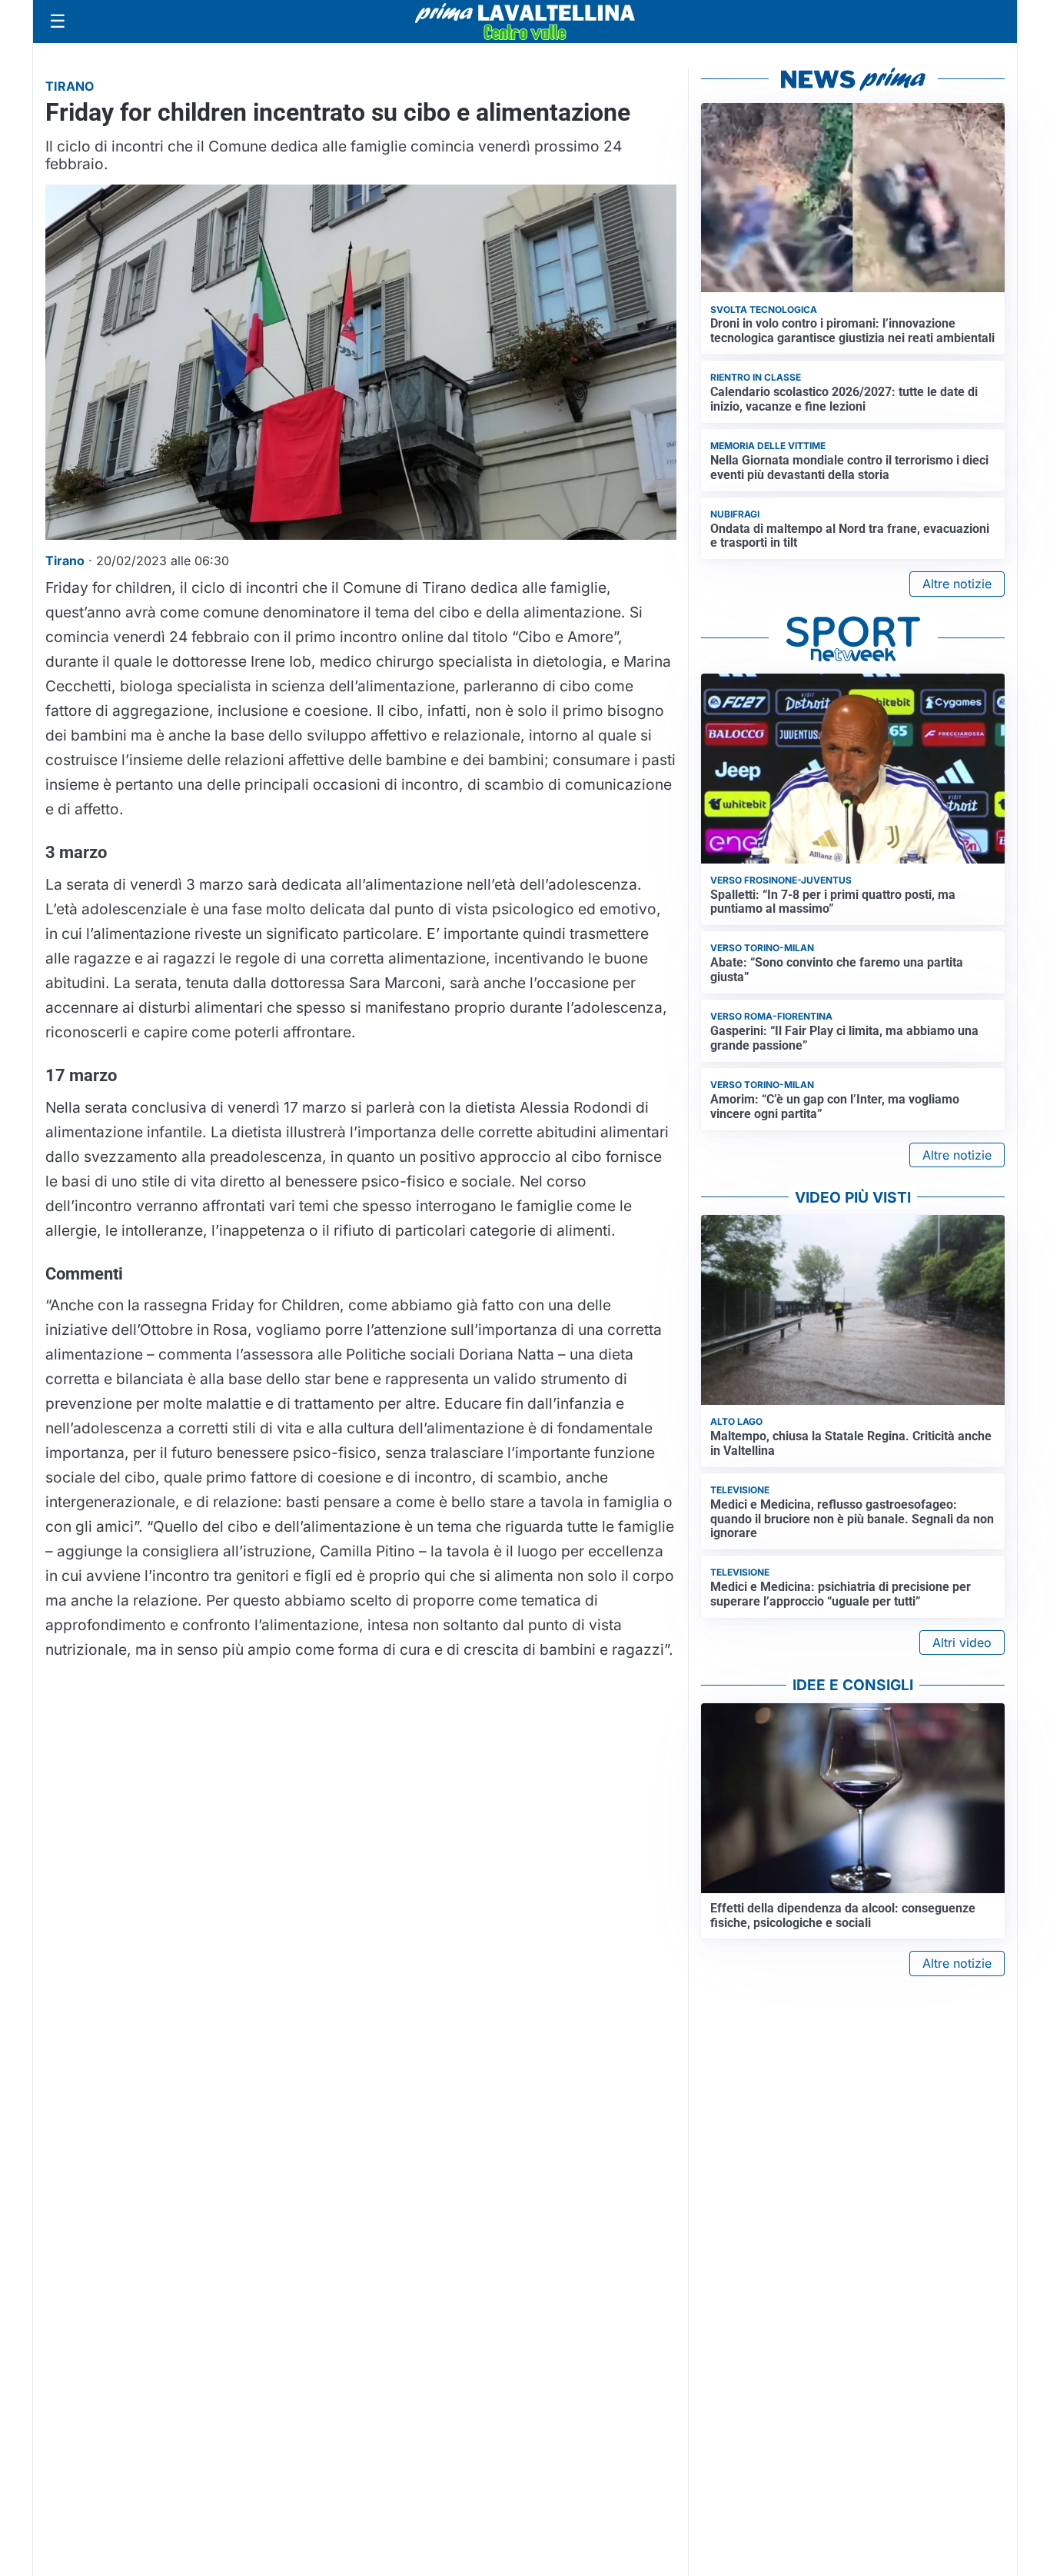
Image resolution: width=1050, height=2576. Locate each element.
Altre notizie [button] (957, 584)
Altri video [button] (962, 1642)
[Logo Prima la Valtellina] (525, 22)
